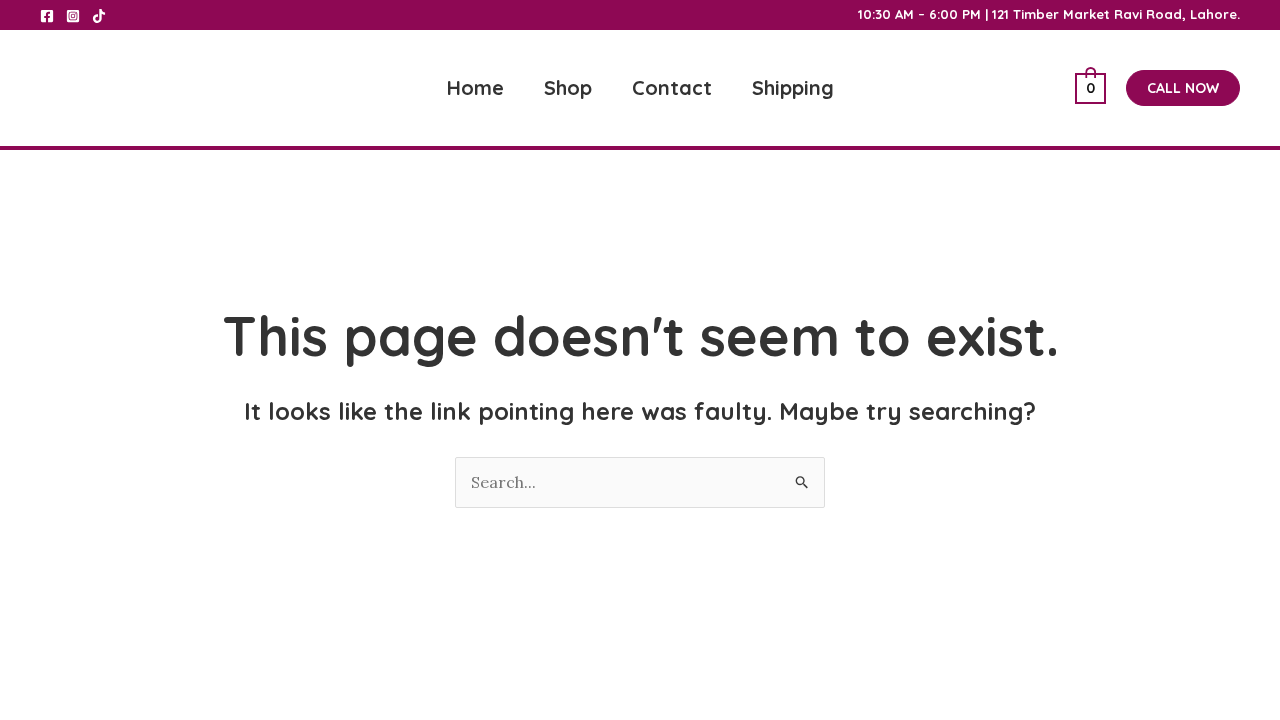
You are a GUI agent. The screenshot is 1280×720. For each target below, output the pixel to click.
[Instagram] (73, 16)
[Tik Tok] (99, 16)
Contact (672, 87)
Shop (568, 87)
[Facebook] (47, 16)
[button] (1183, 88)
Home (475, 87)
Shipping (793, 87)
